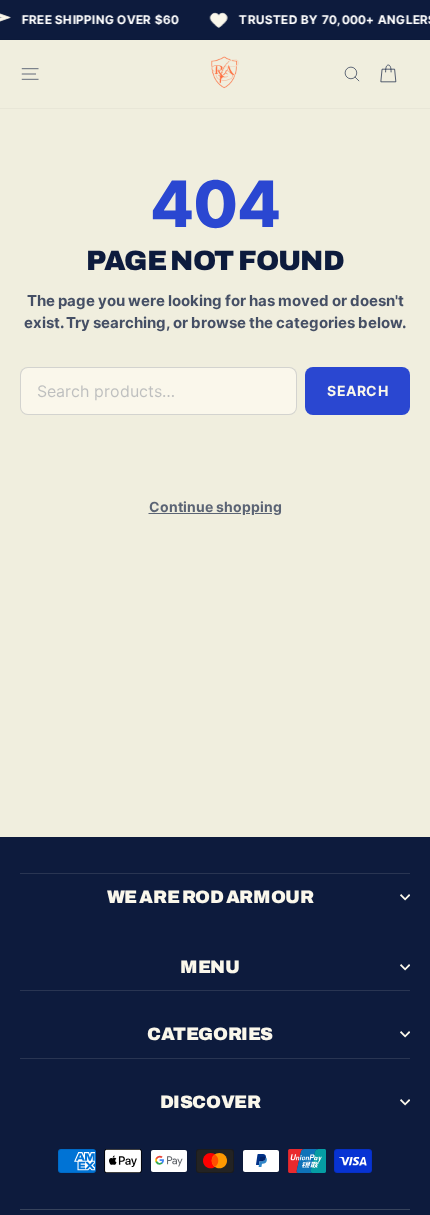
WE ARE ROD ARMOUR (210, 897)
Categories (210, 1034)
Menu (209, 967)
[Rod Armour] (225, 74)
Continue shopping (215, 506)
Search (357, 390)
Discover (210, 1102)
